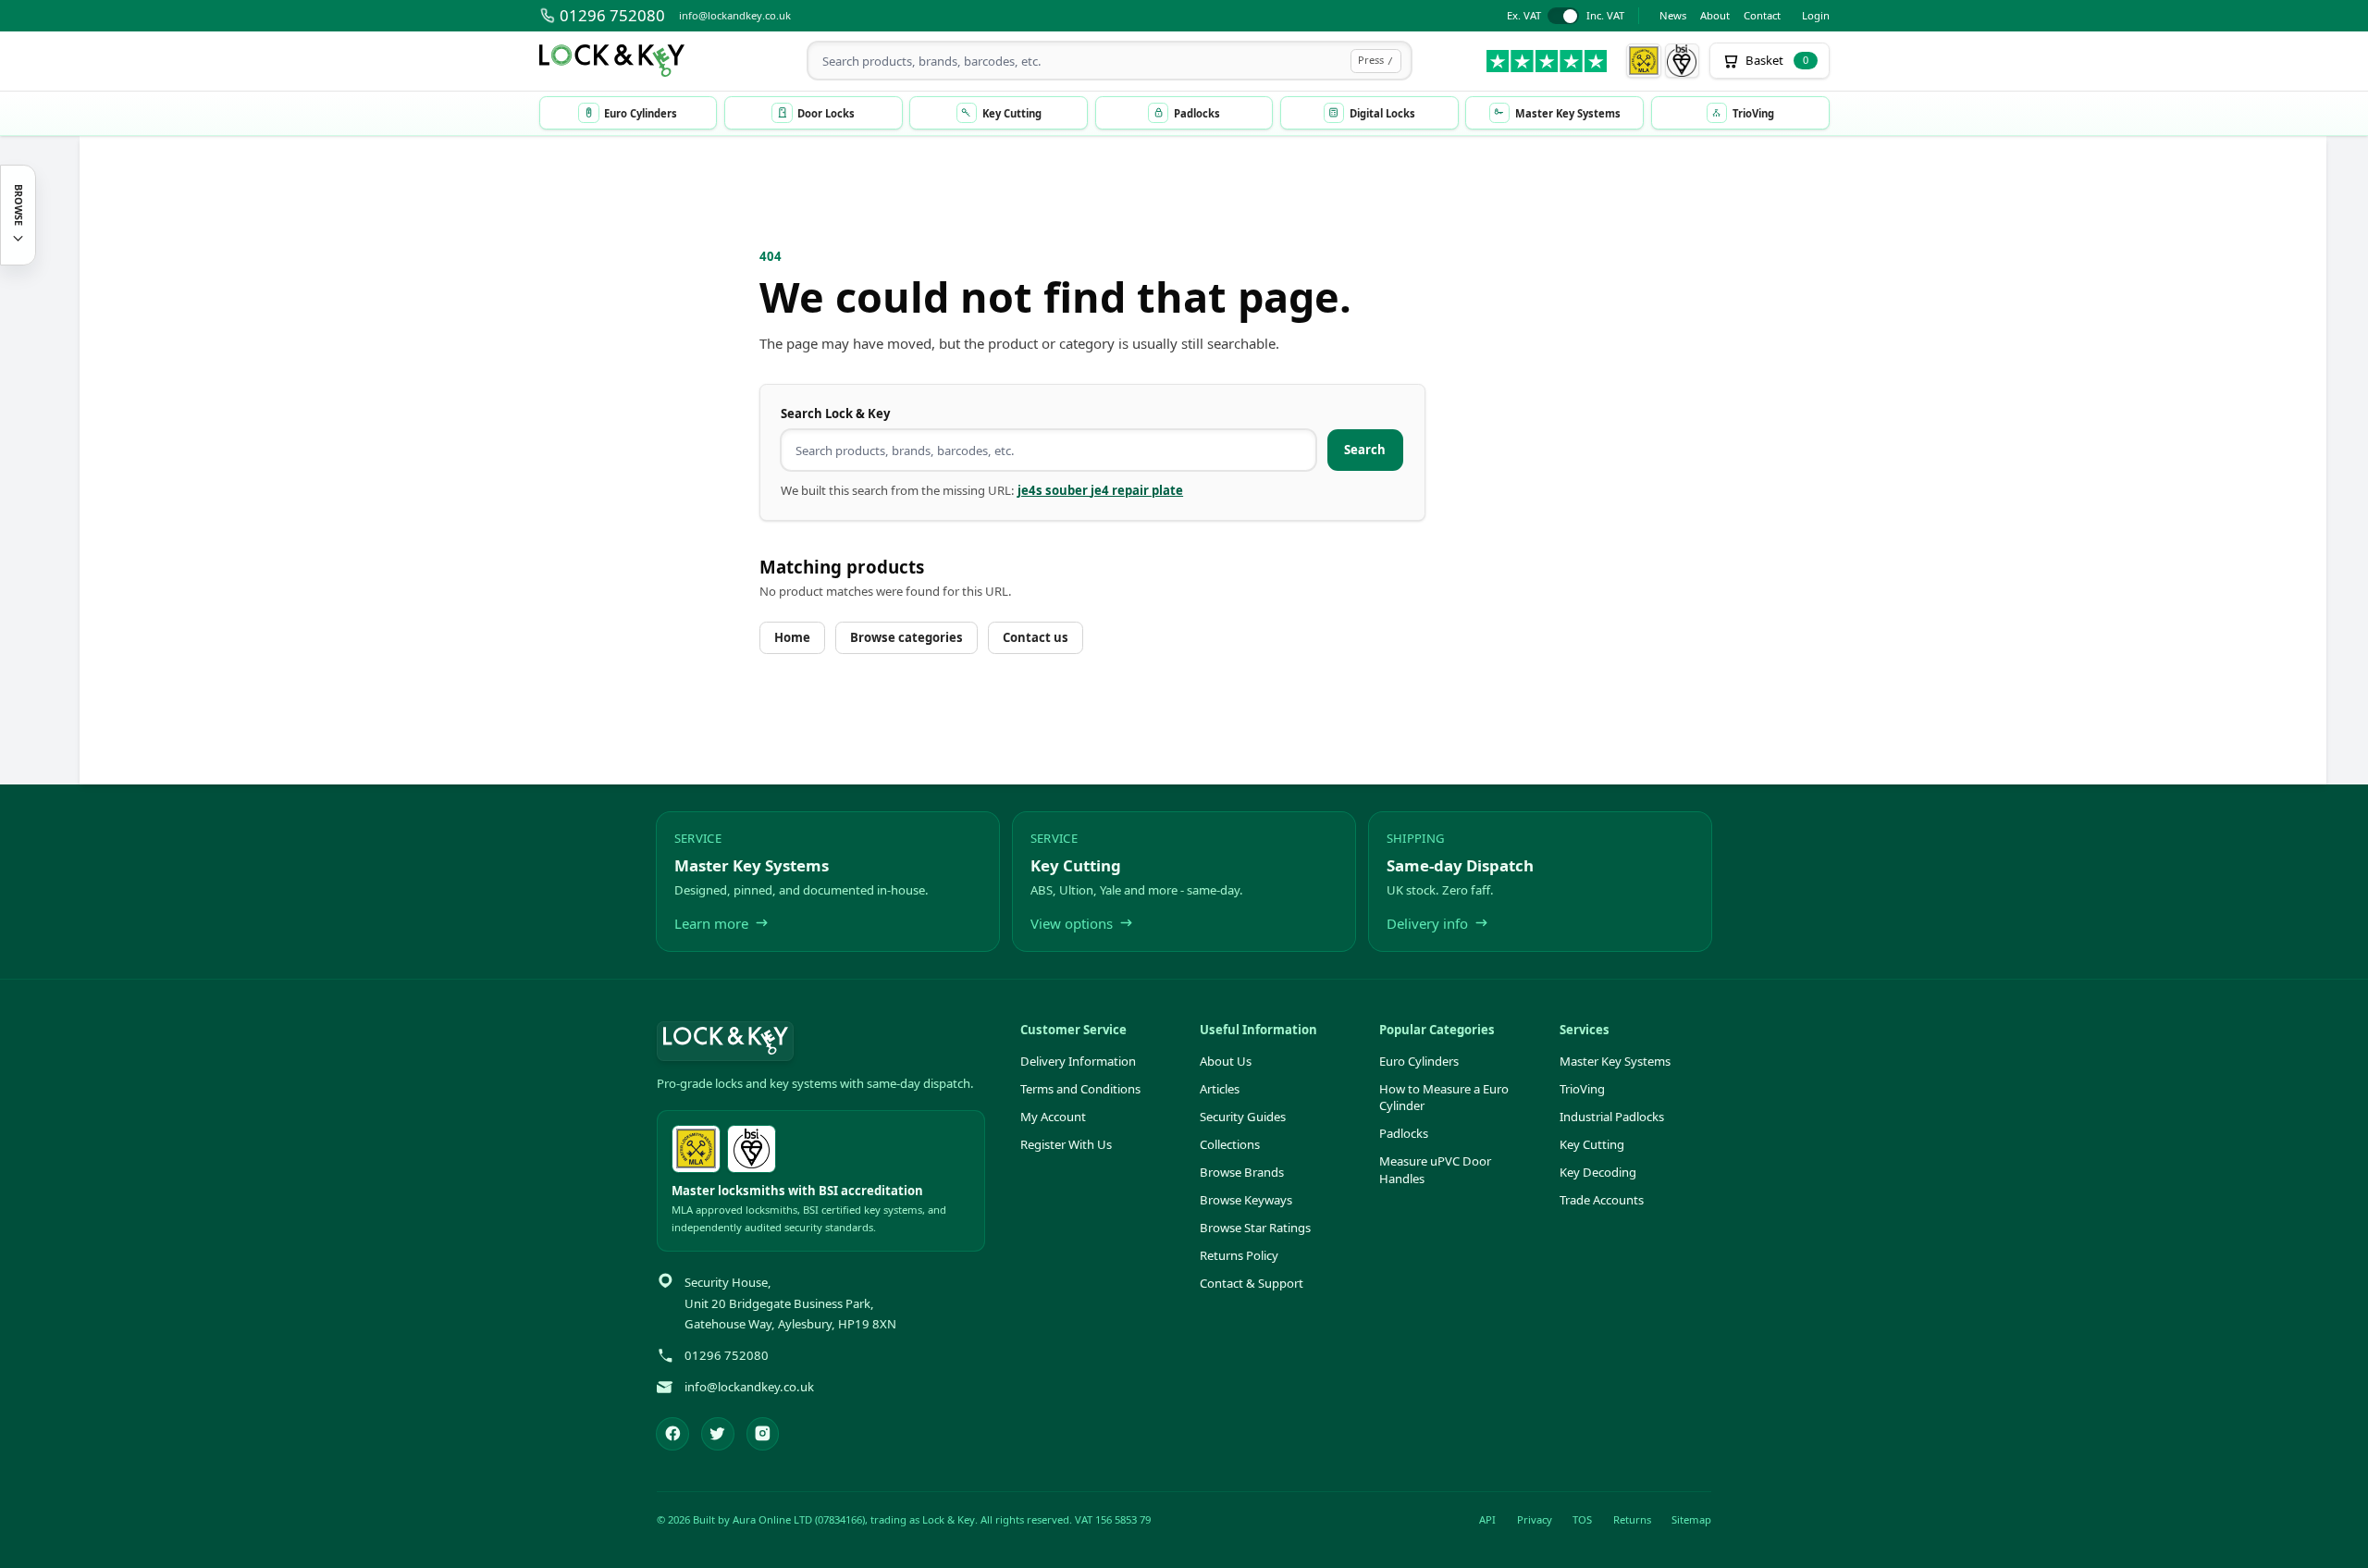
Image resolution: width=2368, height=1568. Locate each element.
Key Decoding (1598, 1172)
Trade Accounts (1602, 1200)
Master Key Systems (1615, 1061)
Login (1816, 15)
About (1715, 15)
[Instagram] (763, 1434)
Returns (1632, 1519)
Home (792, 637)
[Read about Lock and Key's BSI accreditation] (1683, 61)
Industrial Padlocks (1612, 1117)
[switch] (1566, 16)
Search (1365, 450)
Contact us (1036, 637)
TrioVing (1582, 1089)
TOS (1582, 1519)
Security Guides (1243, 1117)
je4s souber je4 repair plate (1100, 490)
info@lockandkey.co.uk (735, 15)
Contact (1762, 15)
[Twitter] (718, 1434)
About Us (1226, 1061)
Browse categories (906, 637)
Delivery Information (1078, 1061)
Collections (1230, 1144)
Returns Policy (1239, 1255)
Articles (1220, 1089)
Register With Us (1066, 1144)
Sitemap (1691, 1519)
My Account (1053, 1117)
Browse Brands (1242, 1172)
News (1673, 15)
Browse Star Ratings (1255, 1228)
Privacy (1535, 1519)
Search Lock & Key (835, 414)
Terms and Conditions (1080, 1089)
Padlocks (1404, 1133)
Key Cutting (1592, 1144)
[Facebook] (672, 1434)
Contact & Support (1252, 1283)
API (1487, 1519)
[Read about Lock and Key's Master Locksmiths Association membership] (1644, 61)
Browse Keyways (1246, 1200)
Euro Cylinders (1419, 1061)
